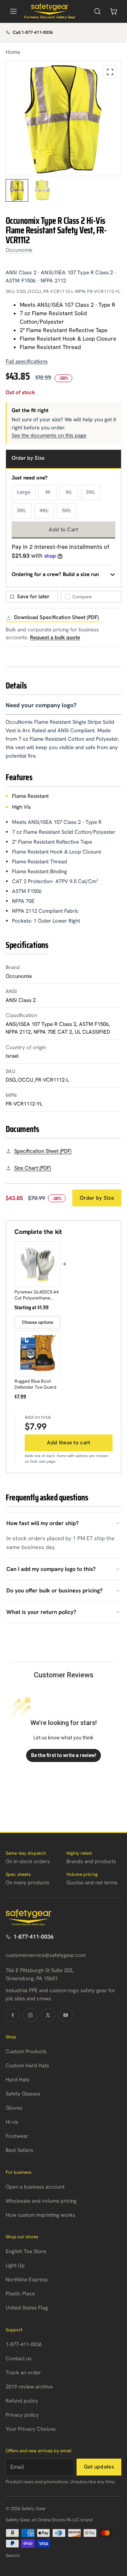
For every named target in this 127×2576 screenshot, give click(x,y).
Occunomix (19, 250)
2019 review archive (29, 2387)
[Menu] (13, 11)
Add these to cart (68, 1443)
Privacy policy (22, 2415)
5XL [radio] (67, 510)
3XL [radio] (22, 510)
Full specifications (27, 361)
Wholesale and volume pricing (41, 2201)
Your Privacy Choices (31, 2429)
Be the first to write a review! (64, 1755)
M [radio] (48, 492)
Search (13, 2555)
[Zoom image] (110, 72)
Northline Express (27, 2280)
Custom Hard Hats (27, 2066)
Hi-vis (12, 2122)
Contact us (19, 2358)
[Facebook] (13, 2015)
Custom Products (26, 2051)
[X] (48, 2015)
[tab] (17, 190)
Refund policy (22, 2401)
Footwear (17, 2136)
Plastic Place (20, 2294)
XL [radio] (69, 492)
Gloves (14, 2108)
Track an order (23, 2373)
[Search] (97, 11)
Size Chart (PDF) (32, 1168)
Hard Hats (17, 2080)
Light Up (15, 2265)
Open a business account (35, 2187)
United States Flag (27, 2308)
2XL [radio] (91, 492)
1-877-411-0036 (34, 1937)
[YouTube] (66, 2015)
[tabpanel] (64, 118)
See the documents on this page (49, 435)
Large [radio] (24, 492)
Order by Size (97, 1198)
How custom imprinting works (40, 2215)
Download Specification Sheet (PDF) (56, 617)
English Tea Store (26, 2251)
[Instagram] (30, 2015)
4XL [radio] (44, 510)
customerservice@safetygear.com (46, 1955)
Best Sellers (19, 2150)
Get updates (99, 2467)
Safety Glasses (23, 2094)
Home (13, 52)
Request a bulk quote (55, 637)
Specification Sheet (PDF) (43, 1151)
